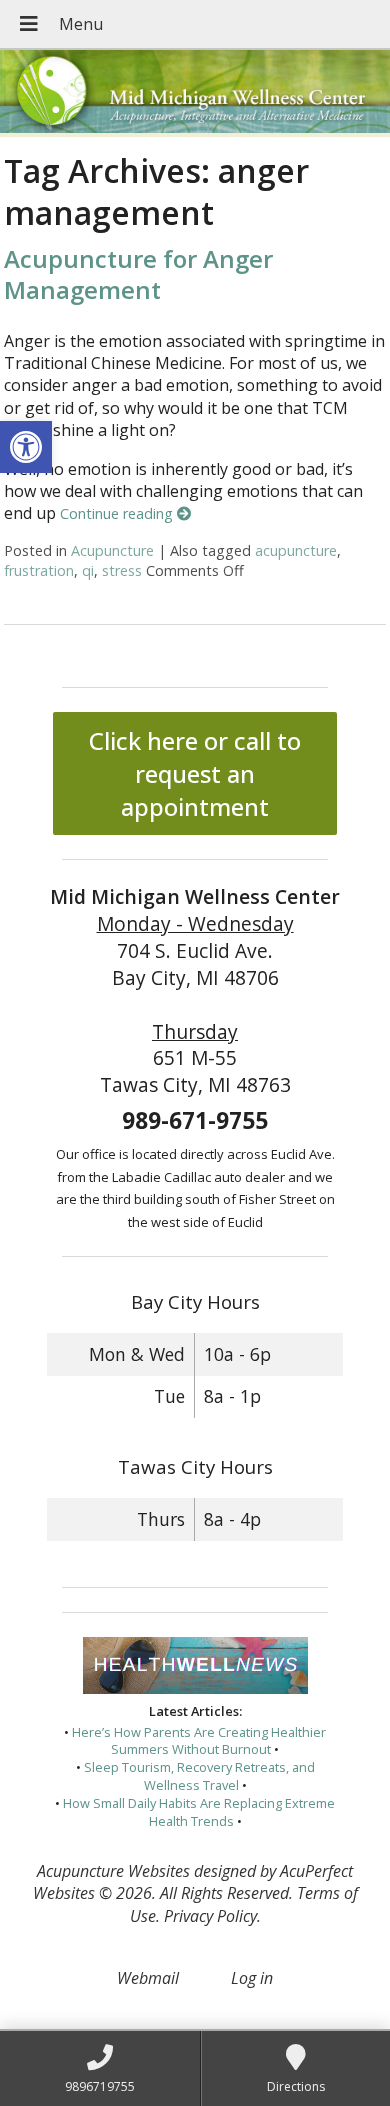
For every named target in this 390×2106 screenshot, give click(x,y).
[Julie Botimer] (195, 93)
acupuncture (296, 550)
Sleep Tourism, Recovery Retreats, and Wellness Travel (199, 1776)
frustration (39, 570)
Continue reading (118, 513)
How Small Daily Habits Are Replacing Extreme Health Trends (199, 1812)
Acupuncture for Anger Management (138, 274)
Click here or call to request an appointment (195, 773)
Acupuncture (112, 550)
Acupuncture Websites (113, 1871)
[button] (26, 447)
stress (122, 570)
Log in (252, 1978)
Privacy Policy (210, 1916)
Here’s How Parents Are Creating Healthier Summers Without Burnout (199, 1741)
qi (88, 570)
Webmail (148, 1978)
